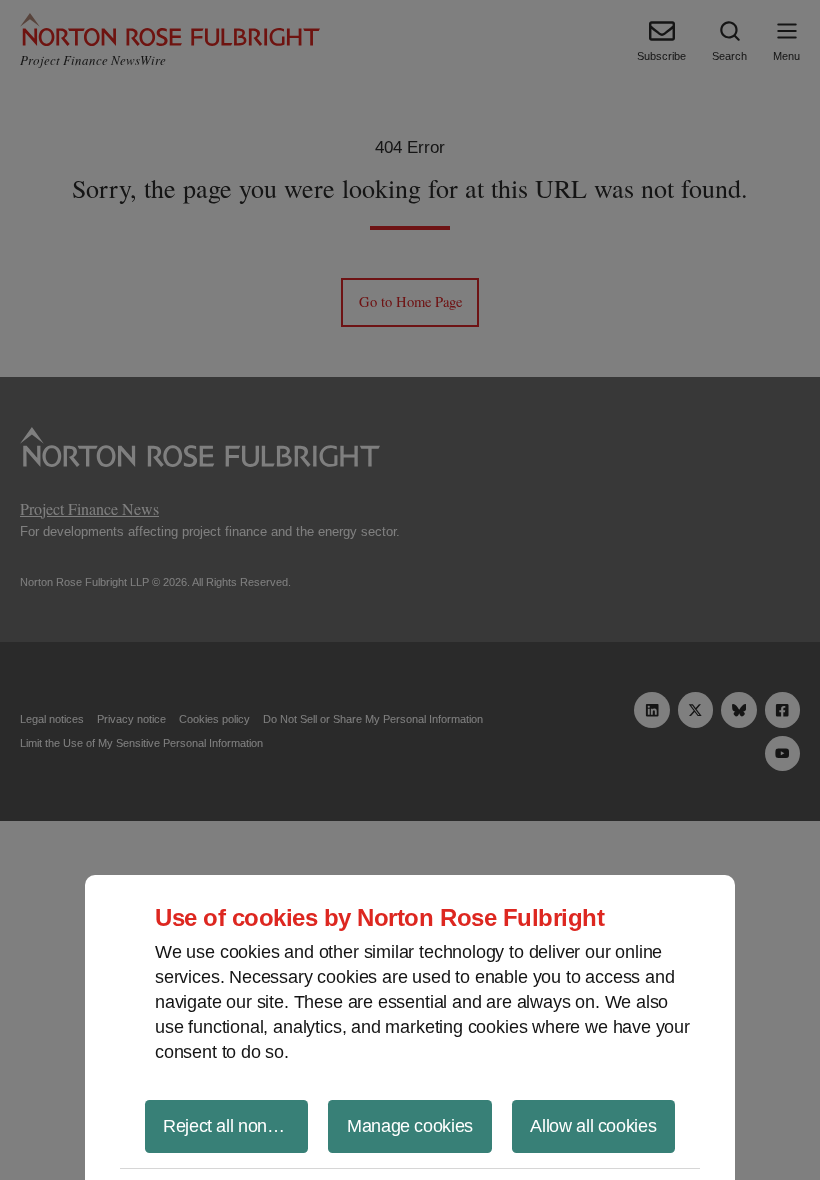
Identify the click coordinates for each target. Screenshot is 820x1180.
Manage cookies (410, 1126)
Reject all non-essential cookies (235, 1126)
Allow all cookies (593, 1126)
